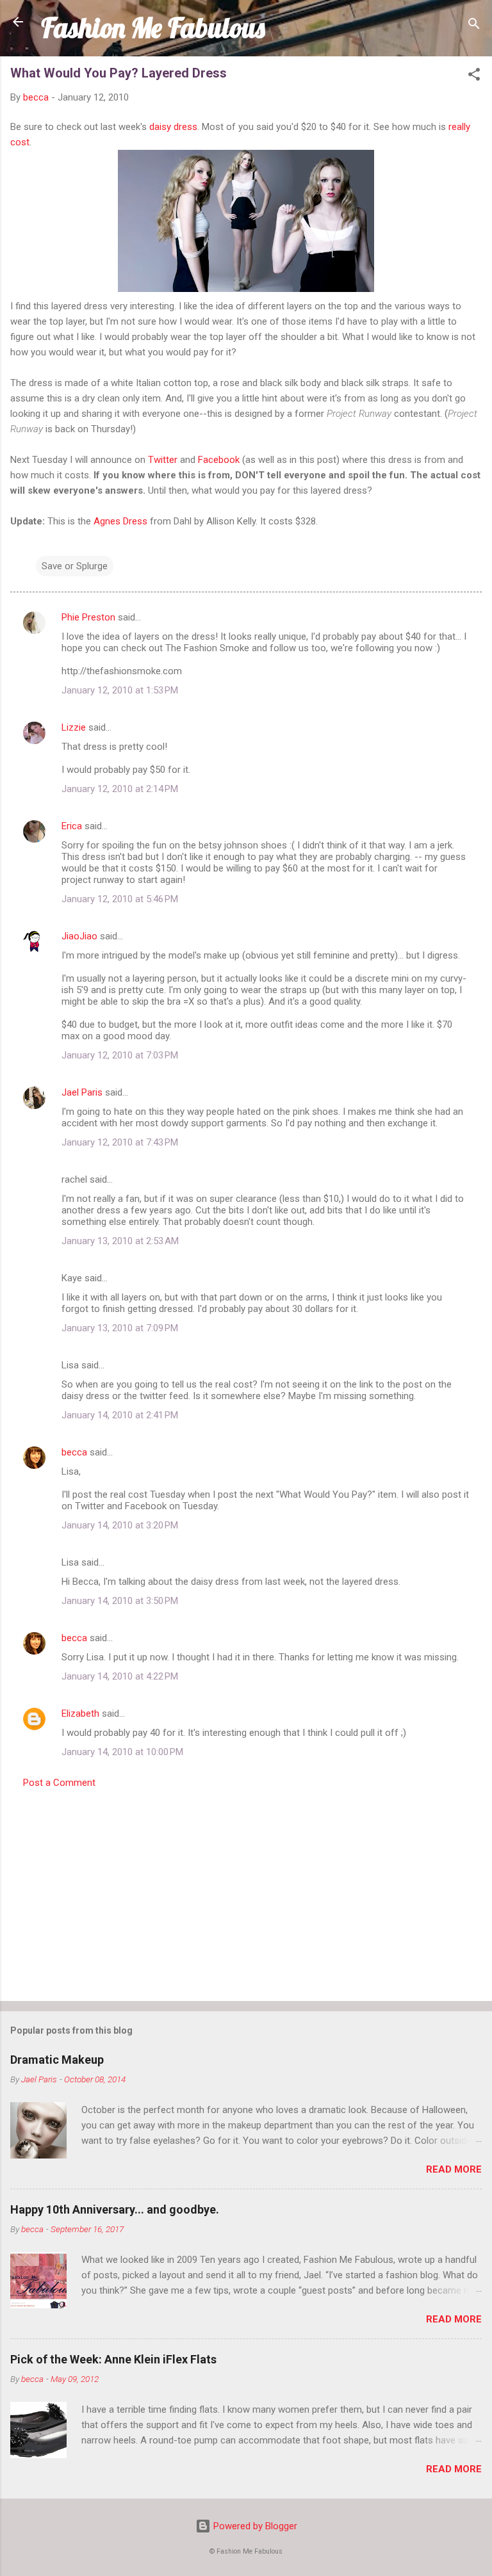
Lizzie (74, 727)
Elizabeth (80, 1713)
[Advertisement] (246, 1891)
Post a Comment (59, 1783)
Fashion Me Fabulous (153, 28)
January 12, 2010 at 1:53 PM (120, 690)
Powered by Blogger (254, 2526)
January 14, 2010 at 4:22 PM (120, 1676)
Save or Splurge (75, 566)
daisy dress (173, 127)
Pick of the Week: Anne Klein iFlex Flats (113, 2359)
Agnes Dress (120, 521)
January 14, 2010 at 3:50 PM (120, 1601)
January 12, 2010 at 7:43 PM (120, 1142)
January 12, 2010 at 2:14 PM (120, 789)
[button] (474, 77)
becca (74, 1452)
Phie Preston (88, 617)
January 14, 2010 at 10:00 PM (122, 1752)
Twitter (163, 460)
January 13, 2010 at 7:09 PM (120, 1328)
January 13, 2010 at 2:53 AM (120, 1241)
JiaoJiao (79, 936)
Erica (72, 826)
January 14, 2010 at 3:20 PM (120, 1525)
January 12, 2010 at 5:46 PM (120, 899)
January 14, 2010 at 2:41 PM (120, 1415)
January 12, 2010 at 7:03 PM (120, 1055)
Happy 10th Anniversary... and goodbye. (115, 2209)
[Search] (474, 26)
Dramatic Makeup (57, 2060)
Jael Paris (82, 1092)
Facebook (219, 460)
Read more (454, 2169)
